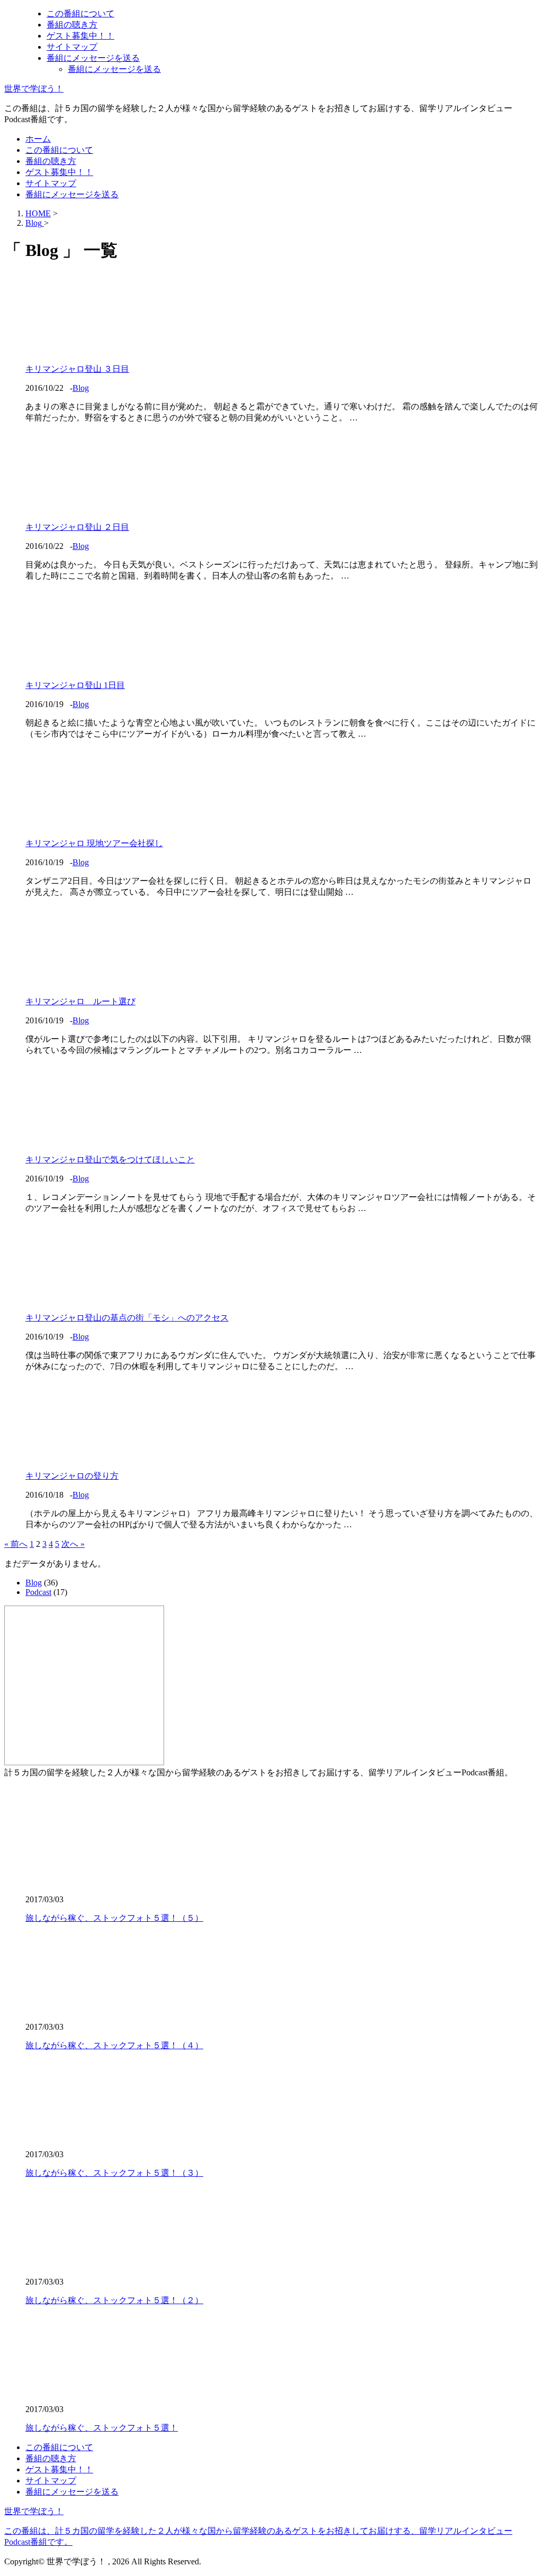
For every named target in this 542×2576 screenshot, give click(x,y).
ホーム (38, 139)
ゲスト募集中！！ (80, 36)
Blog (81, 388)
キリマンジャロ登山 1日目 (75, 685)
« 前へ (16, 1544)
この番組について (80, 13)
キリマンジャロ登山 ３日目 (77, 369)
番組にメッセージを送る (93, 58)
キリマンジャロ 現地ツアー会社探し (94, 843)
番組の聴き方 (72, 25)
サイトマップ (72, 47)
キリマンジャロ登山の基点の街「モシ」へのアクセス (127, 1318)
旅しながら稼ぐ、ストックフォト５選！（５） (114, 1918)
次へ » (73, 1544)
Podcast (38, 1592)
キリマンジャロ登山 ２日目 (77, 527)
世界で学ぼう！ (34, 89)
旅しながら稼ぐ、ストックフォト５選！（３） (114, 2173)
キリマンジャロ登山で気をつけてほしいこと (110, 1159)
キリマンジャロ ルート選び (80, 1001)
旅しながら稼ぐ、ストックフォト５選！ (102, 2428)
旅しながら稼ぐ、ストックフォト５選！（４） (114, 2045)
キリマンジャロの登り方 (72, 1476)
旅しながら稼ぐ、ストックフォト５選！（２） (114, 2300)
